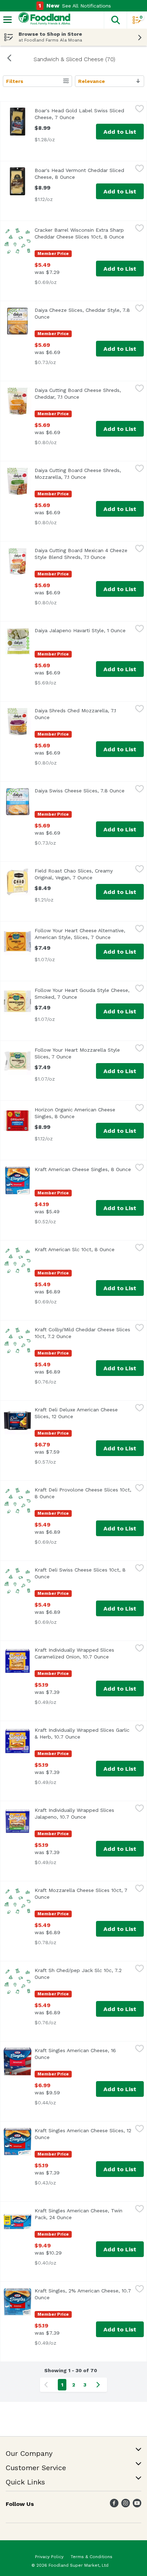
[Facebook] (114, 2505)
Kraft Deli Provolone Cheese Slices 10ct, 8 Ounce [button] (83, 1493)
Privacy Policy (49, 2557)
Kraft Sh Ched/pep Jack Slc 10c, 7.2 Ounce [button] (78, 1974)
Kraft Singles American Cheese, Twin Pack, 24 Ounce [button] (83, 2214)
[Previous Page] (47, 2385)
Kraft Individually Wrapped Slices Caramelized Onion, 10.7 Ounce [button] (83, 1653)
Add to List (120, 132)
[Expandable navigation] (7, 20)
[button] (115, 20)
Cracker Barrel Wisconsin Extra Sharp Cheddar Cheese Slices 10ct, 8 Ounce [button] (83, 233)
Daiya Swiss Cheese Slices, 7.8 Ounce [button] (83, 791)
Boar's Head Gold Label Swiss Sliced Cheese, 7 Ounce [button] (83, 114)
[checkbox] (140, 110)
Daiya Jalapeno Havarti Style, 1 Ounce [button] (83, 630)
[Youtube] (137, 2505)
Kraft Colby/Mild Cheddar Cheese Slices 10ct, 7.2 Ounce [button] (83, 1333)
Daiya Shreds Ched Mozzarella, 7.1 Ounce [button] (75, 714)
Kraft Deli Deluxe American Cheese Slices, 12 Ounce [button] (83, 1413)
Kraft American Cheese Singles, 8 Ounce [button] (83, 1169)
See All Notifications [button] (87, 6)
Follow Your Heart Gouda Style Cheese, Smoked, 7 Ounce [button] (83, 994)
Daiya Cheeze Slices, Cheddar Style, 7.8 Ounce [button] (82, 313)
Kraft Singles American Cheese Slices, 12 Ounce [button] (83, 2134)
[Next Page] (100, 2385)
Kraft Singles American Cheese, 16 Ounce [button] (75, 2054)
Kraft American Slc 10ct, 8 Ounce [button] (83, 1249)
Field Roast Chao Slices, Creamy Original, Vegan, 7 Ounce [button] (83, 874)
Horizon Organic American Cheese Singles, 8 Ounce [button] (83, 1113)
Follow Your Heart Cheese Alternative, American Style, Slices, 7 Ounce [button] (83, 934)
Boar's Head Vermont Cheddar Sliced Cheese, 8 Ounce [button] (83, 174)
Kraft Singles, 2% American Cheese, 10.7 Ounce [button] (83, 2294)
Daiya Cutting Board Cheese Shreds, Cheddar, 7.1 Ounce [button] (83, 394)
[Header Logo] (43, 20)
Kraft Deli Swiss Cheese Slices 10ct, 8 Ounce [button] (80, 1573)
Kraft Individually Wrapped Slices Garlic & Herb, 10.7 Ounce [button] (83, 1733)
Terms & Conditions (92, 2557)
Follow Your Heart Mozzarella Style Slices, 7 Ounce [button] (83, 1053)
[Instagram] (126, 2505)
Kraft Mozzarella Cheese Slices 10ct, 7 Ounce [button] (81, 1894)
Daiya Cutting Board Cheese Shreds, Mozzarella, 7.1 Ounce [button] (83, 474)
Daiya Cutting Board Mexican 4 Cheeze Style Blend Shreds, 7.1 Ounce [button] (83, 554)
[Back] (9, 59)
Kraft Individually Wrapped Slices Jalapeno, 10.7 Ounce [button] (83, 1813)
